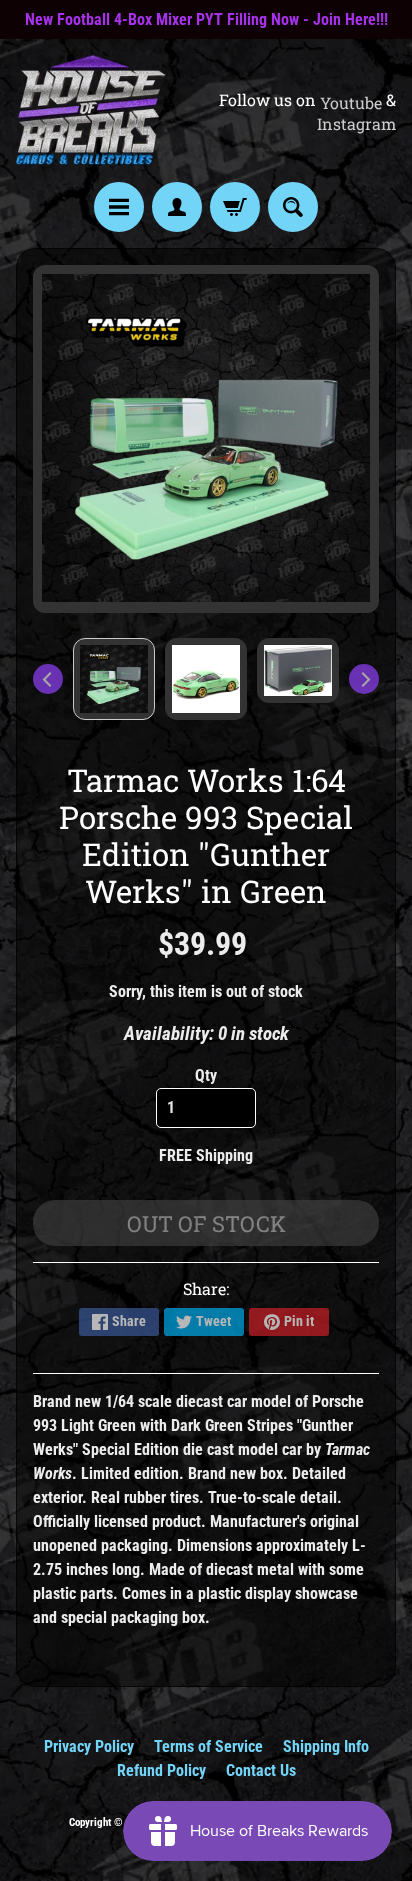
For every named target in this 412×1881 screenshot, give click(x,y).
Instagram (356, 124)
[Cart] (235, 207)
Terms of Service (208, 1746)
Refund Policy (161, 1770)
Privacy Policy (89, 1746)
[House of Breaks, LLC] (91, 110)
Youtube (351, 103)
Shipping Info (326, 1746)
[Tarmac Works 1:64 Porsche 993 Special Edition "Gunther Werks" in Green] (114, 679)
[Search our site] (293, 207)
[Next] (364, 679)
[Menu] (119, 207)
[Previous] (48, 679)
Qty (206, 1075)
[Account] (177, 207)
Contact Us (261, 1770)
